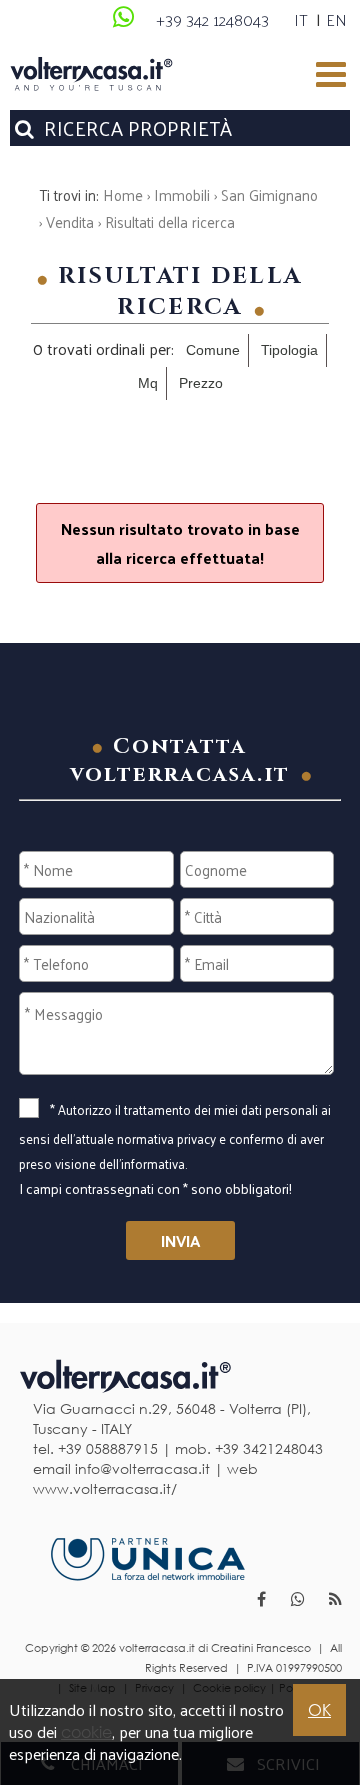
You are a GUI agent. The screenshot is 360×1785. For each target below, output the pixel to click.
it (301, 19)
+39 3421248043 (269, 1448)
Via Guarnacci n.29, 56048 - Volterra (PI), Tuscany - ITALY (172, 1418)
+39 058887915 (108, 1448)
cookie (86, 1732)
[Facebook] (261, 1601)
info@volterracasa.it (142, 1468)
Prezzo (201, 383)
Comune (213, 350)
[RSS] (335, 1601)
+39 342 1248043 (212, 19)
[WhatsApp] (123, 15)
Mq (148, 383)
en (336, 19)
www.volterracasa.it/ (105, 1488)
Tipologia (289, 350)
